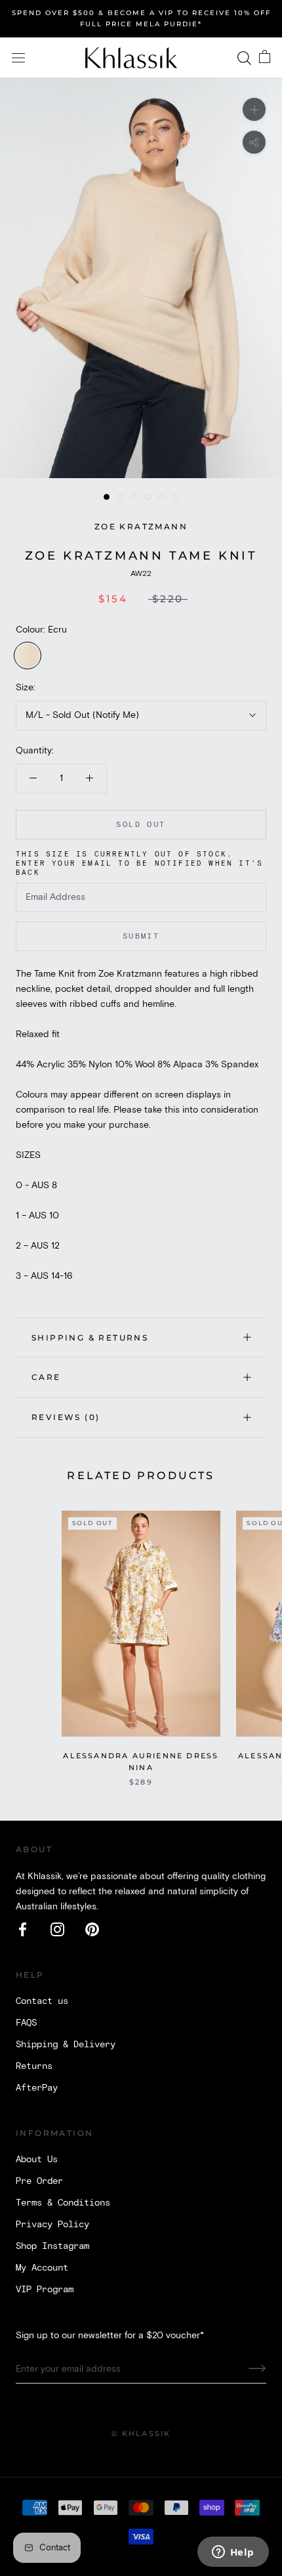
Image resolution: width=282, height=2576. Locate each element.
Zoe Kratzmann (141, 526)
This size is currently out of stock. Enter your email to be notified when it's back (139, 864)
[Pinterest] (92, 1929)
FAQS (26, 2023)
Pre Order (39, 2181)
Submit (141, 936)
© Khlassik (141, 2433)
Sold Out (141, 825)
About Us (37, 2160)
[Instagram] (57, 1929)
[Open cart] (265, 58)
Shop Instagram (52, 2246)
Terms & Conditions (63, 2203)
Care (46, 1377)
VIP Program (45, 2290)
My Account (42, 2268)
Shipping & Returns (90, 1338)
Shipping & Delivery (66, 2045)
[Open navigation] (18, 58)
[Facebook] (23, 1929)
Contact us (42, 2001)
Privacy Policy (52, 2225)
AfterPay (37, 2088)
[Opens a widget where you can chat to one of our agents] (233, 2553)
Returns (34, 2066)
